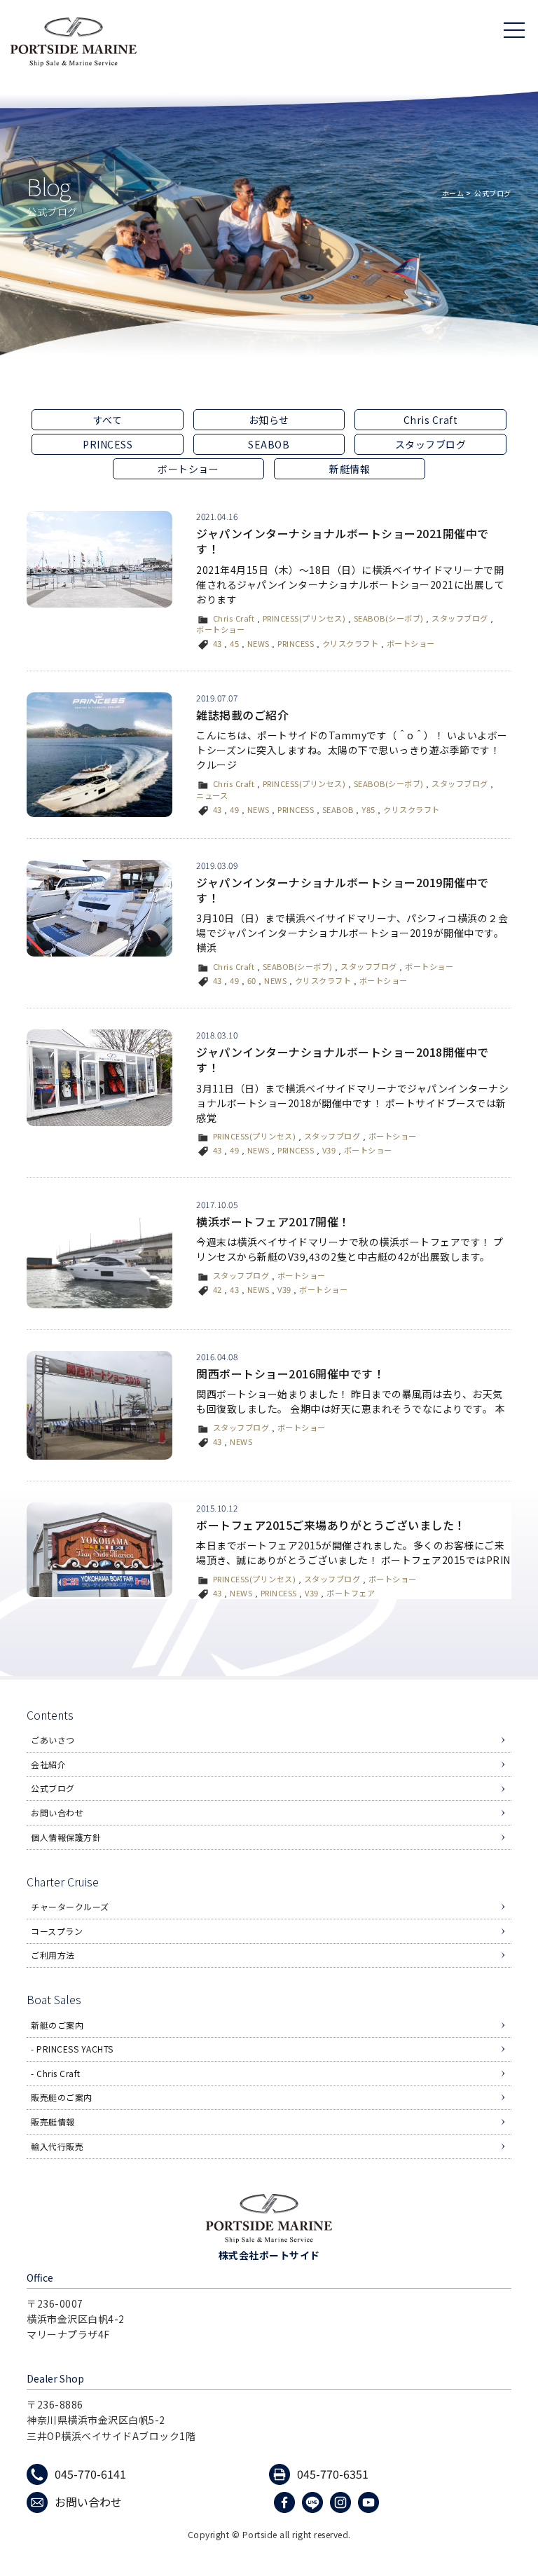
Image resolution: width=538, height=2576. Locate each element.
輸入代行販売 (57, 2146)
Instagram (342, 2502)
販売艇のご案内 (62, 2097)
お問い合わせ (57, 1813)
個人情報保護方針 (66, 1837)
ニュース (212, 795)
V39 (329, 1150)
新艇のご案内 (57, 2025)
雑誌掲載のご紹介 (242, 715)
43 (218, 643)
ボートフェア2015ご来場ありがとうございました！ (331, 1525)
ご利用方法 (53, 1955)
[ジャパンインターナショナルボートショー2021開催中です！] (99, 559)
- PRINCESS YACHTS (72, 2049)
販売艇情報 (53, 2122)
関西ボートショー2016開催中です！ (290, 1373)
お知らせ (269, 420)
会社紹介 (48, 1764)
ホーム (453, 193)
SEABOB (269, 444)
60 (252, 980)
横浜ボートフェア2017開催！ (273, 1221)
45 (234, 643)
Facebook (286, 2502)
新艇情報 (350, 469)
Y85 (368, 809)
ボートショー (188, 469)
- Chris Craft (56, 2073)
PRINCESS (108, 444)
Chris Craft (431, 420)
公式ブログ (53, 1788)
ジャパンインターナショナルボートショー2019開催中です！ (343, 890)
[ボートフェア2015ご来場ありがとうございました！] (99, 1550)
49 (234, 809)
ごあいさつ (53, 1740)
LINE (314, 2502)
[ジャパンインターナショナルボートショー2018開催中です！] (99, 1078)
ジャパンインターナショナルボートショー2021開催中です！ (343, 541)
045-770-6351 (333, 2474)
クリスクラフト (351, 643)
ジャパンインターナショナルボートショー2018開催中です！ (343, 1060)
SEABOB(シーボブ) (389, 618)
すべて (108, 420)
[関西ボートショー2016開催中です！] (99, 1406)
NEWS (258, 643)
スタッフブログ (431, 444)
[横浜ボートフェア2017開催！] (99, 1254)
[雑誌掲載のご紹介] (99, 755)
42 (218, 1289)
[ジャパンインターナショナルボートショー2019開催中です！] (99, 908)
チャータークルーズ (70, 1906)
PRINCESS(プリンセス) (304, 618)
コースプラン (57, 1931)
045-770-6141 (90, 2474)
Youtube (370, 2502)
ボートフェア (351, 1593)
